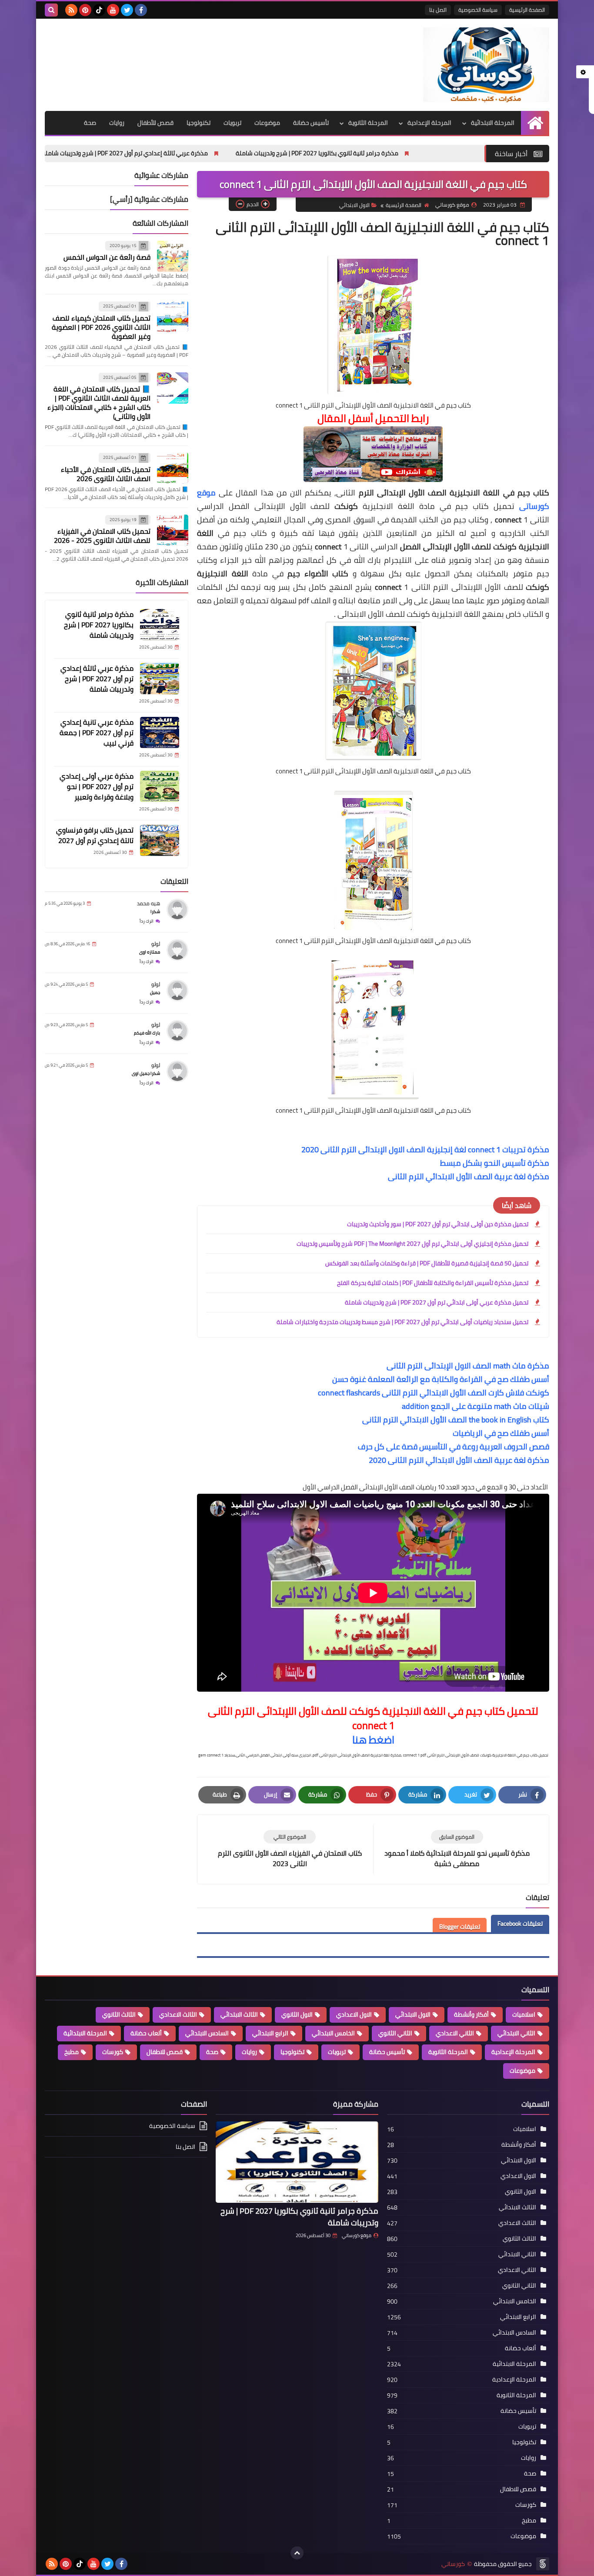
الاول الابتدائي (354, 205)
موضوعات (267, 123)
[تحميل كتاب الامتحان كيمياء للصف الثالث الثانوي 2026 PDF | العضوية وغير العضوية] (173, 317)
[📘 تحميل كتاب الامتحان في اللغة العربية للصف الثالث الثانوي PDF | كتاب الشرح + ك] (173, 388)
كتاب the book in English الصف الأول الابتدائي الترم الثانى (456, 1420)
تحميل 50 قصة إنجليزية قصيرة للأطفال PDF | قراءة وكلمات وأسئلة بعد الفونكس (427, 1263)
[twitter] (127, 10)
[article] (290, 1849)
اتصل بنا (438, 10)
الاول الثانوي (297, 2014)
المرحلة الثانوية (368, 123)
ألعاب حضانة (146, 2033)
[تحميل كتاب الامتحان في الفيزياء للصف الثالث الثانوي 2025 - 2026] (173, 530)
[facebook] (141, 10)
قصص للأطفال (155, 123)
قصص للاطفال (165, 2052)
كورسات (113, 2052)
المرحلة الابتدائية (493, 123)
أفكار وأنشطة (471, 2014)
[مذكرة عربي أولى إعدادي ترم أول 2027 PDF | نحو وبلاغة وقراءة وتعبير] (160, 786)
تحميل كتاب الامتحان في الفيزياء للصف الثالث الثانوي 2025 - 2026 (102, 536)
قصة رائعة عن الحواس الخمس (107, 257)
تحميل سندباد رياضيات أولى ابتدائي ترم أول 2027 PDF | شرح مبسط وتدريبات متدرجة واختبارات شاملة (402, 1322)
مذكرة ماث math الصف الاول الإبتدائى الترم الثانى (468, 1366)
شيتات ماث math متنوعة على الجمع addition (476, 1406)
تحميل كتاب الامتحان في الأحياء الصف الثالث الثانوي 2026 (106, 474)
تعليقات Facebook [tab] (520, 1924)
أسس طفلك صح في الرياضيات (501, 1433)
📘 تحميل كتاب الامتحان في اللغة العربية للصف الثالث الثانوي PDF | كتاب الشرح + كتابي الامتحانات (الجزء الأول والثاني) (99, 403)
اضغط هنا (373, 1740)
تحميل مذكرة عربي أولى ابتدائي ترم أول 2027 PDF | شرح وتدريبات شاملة (437, 1302)
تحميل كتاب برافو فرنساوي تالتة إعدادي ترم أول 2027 (95, 835)
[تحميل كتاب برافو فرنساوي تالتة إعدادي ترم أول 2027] (160, 840)
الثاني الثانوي (395, 2033)
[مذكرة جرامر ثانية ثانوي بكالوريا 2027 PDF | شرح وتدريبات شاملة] (160, 625)
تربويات (232, 123)
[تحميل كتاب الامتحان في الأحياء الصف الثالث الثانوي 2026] (173, 468)
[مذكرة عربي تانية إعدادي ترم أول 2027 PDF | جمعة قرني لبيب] (160, 733)
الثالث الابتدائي (239, 2014)
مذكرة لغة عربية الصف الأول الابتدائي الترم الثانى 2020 (459, 1460)
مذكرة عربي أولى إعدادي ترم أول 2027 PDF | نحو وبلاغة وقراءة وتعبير (97, 786)
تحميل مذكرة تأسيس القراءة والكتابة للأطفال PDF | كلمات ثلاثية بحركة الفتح (433, 1283)
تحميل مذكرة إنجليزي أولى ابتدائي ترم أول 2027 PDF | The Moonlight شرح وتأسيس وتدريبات (412, 1244)
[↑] (297, 2553)
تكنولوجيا (199, 123)
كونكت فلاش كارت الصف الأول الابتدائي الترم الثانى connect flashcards (434, 1393)
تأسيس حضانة (311, 123)
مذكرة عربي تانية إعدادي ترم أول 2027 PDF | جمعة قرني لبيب (97, 733)
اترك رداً (147, 921)
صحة (90, 123)
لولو (156, 944)
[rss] (71, 10)
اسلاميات (524, 2014)
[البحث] (51, 10)
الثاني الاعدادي (455, 2033)
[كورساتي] (486, 65)
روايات (117, 123)
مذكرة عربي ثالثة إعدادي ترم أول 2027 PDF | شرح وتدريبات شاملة (230, 153)
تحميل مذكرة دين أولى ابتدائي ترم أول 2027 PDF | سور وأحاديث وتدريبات (438, 1224)
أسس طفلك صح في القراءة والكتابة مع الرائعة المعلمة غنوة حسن (441, 1379)
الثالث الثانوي (119, 2014)
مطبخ (72, 2052)
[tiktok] (99, 10)
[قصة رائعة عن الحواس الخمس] (173, 256)
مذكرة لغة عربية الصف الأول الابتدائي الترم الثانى (469, 1176)
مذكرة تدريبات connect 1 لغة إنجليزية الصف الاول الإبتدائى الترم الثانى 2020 (425, 1149)
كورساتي (453, 2564)
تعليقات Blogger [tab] (460, 1927)
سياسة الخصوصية (478, 10)
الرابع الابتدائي (270, 2033)
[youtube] (113, 10)
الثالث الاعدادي (178, 2014)
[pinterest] (85, 10)
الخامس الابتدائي (333, 2033)
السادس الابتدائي (207, 2033)
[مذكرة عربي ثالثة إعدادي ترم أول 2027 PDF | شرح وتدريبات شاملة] (160, 679)
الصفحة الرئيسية (527, 10)
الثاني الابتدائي (516, 2033)
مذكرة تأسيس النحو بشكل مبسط (495, 1163)
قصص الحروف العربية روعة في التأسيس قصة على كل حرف (454, 1447)
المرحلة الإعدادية (429, 123)
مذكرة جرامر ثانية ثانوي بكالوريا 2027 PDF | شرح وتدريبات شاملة (422, 153)
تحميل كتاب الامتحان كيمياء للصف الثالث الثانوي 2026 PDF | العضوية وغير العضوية (101, 327)
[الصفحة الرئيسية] (535, 123)
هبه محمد (148, 903)
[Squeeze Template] (543, 2564)
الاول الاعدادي (354, 2014)
